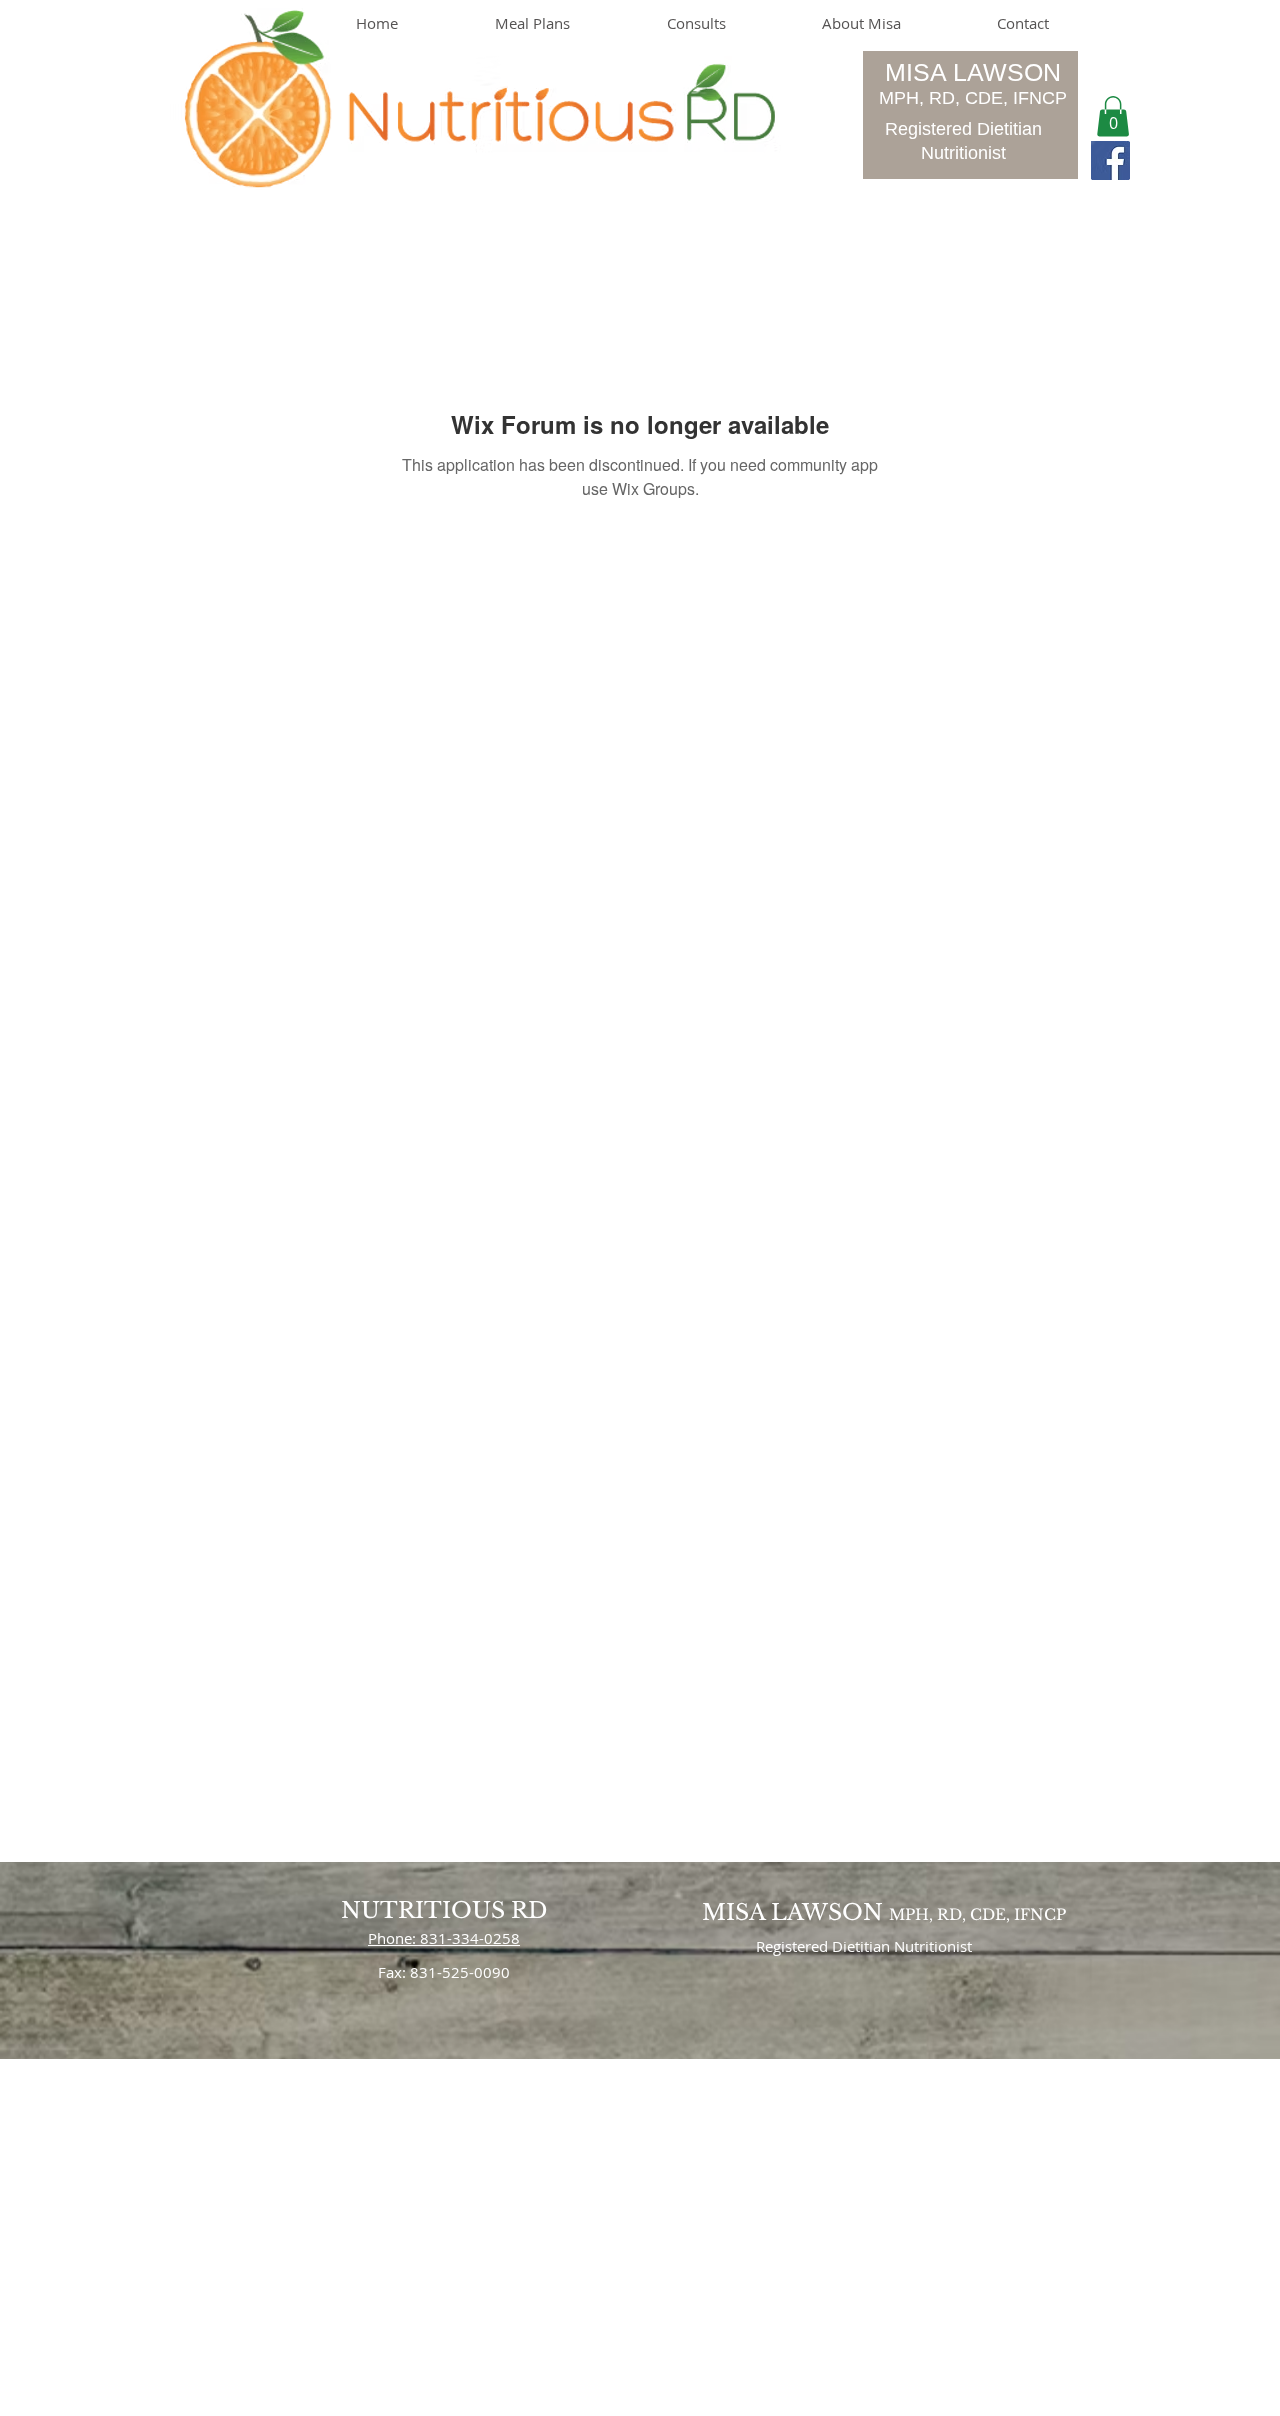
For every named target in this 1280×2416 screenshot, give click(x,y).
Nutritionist (963, 153)
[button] (1113, 116)
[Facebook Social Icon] (1110, 160)
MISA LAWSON (973, 72)
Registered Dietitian (963, 129)
